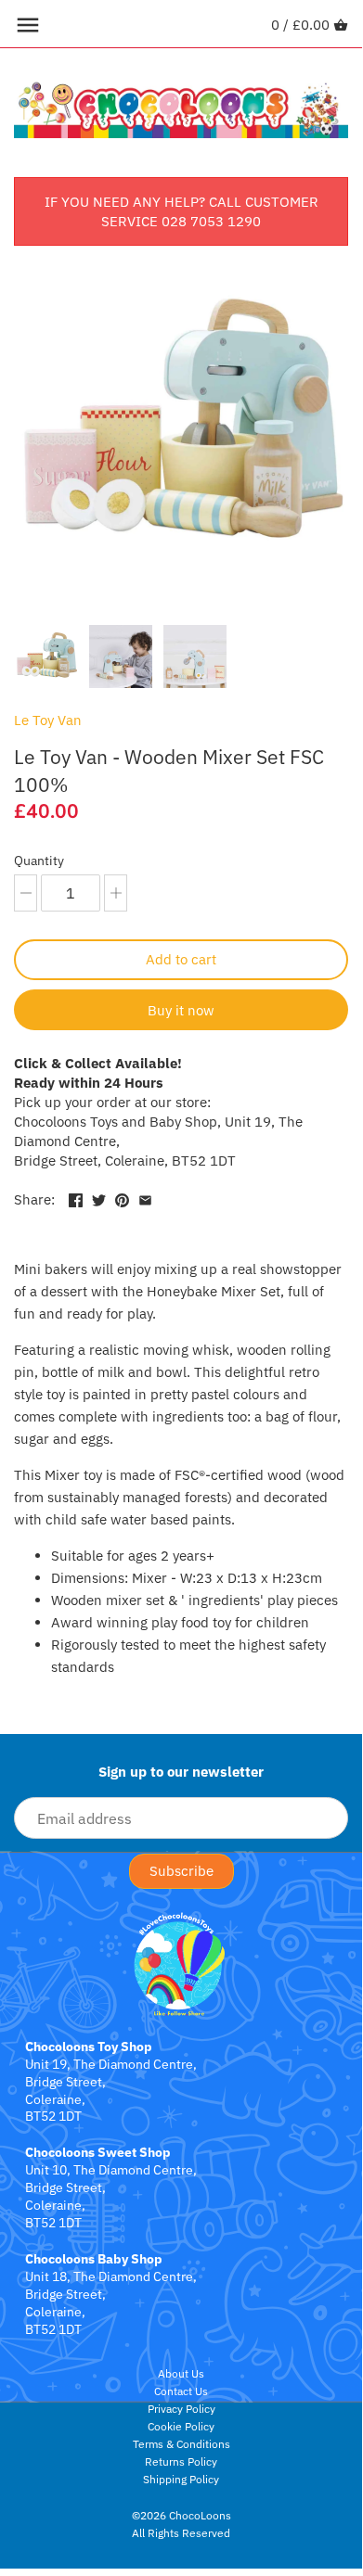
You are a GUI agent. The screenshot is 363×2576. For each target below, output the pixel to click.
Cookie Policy (181, 2426)
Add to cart (181, 959)
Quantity (39, 861)
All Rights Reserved (181, 2533)
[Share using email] (145, 1198)
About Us (181, 2373)
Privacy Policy (181, 2409)
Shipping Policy (181, 2479)
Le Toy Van (48, 720)
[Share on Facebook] (76, 1198)
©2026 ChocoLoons (181, 2515)
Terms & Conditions (181, 2444)
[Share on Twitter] (99, 1198)
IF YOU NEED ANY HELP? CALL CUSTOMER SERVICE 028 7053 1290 (181, 211)
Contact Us (181, 2391)
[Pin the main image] (122, 1198)
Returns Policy (181, 2461)
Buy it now (181, 1010)
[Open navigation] (28, 25)
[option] (46, 657)
